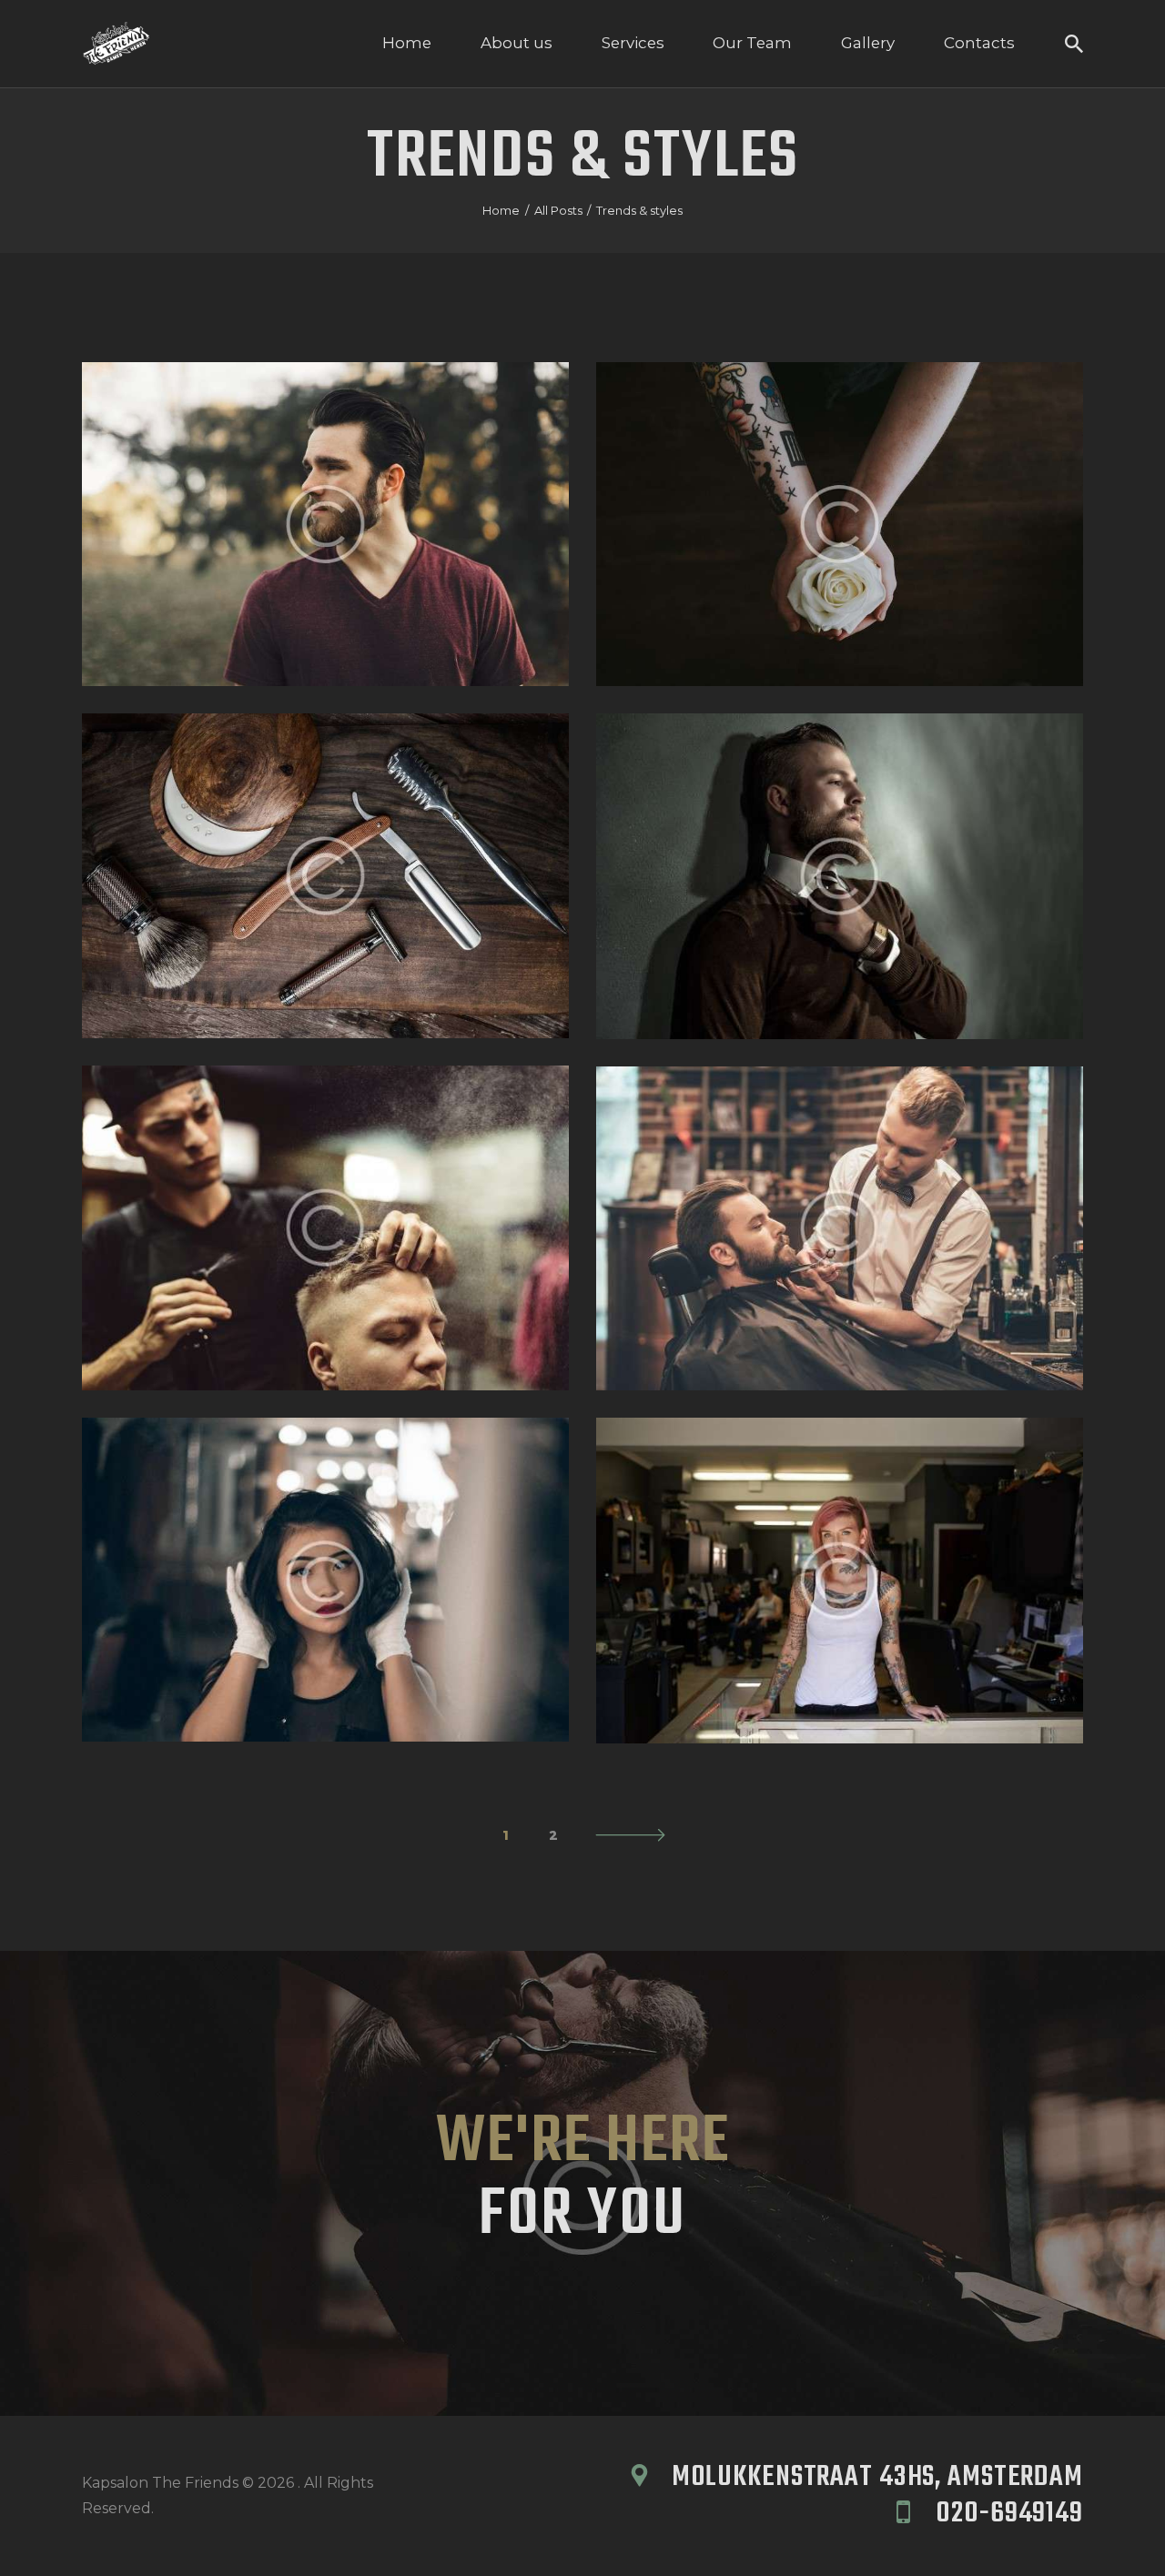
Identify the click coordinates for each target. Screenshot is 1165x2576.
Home (501, 210)
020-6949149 (1009, 2514)
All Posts (558, 210)
